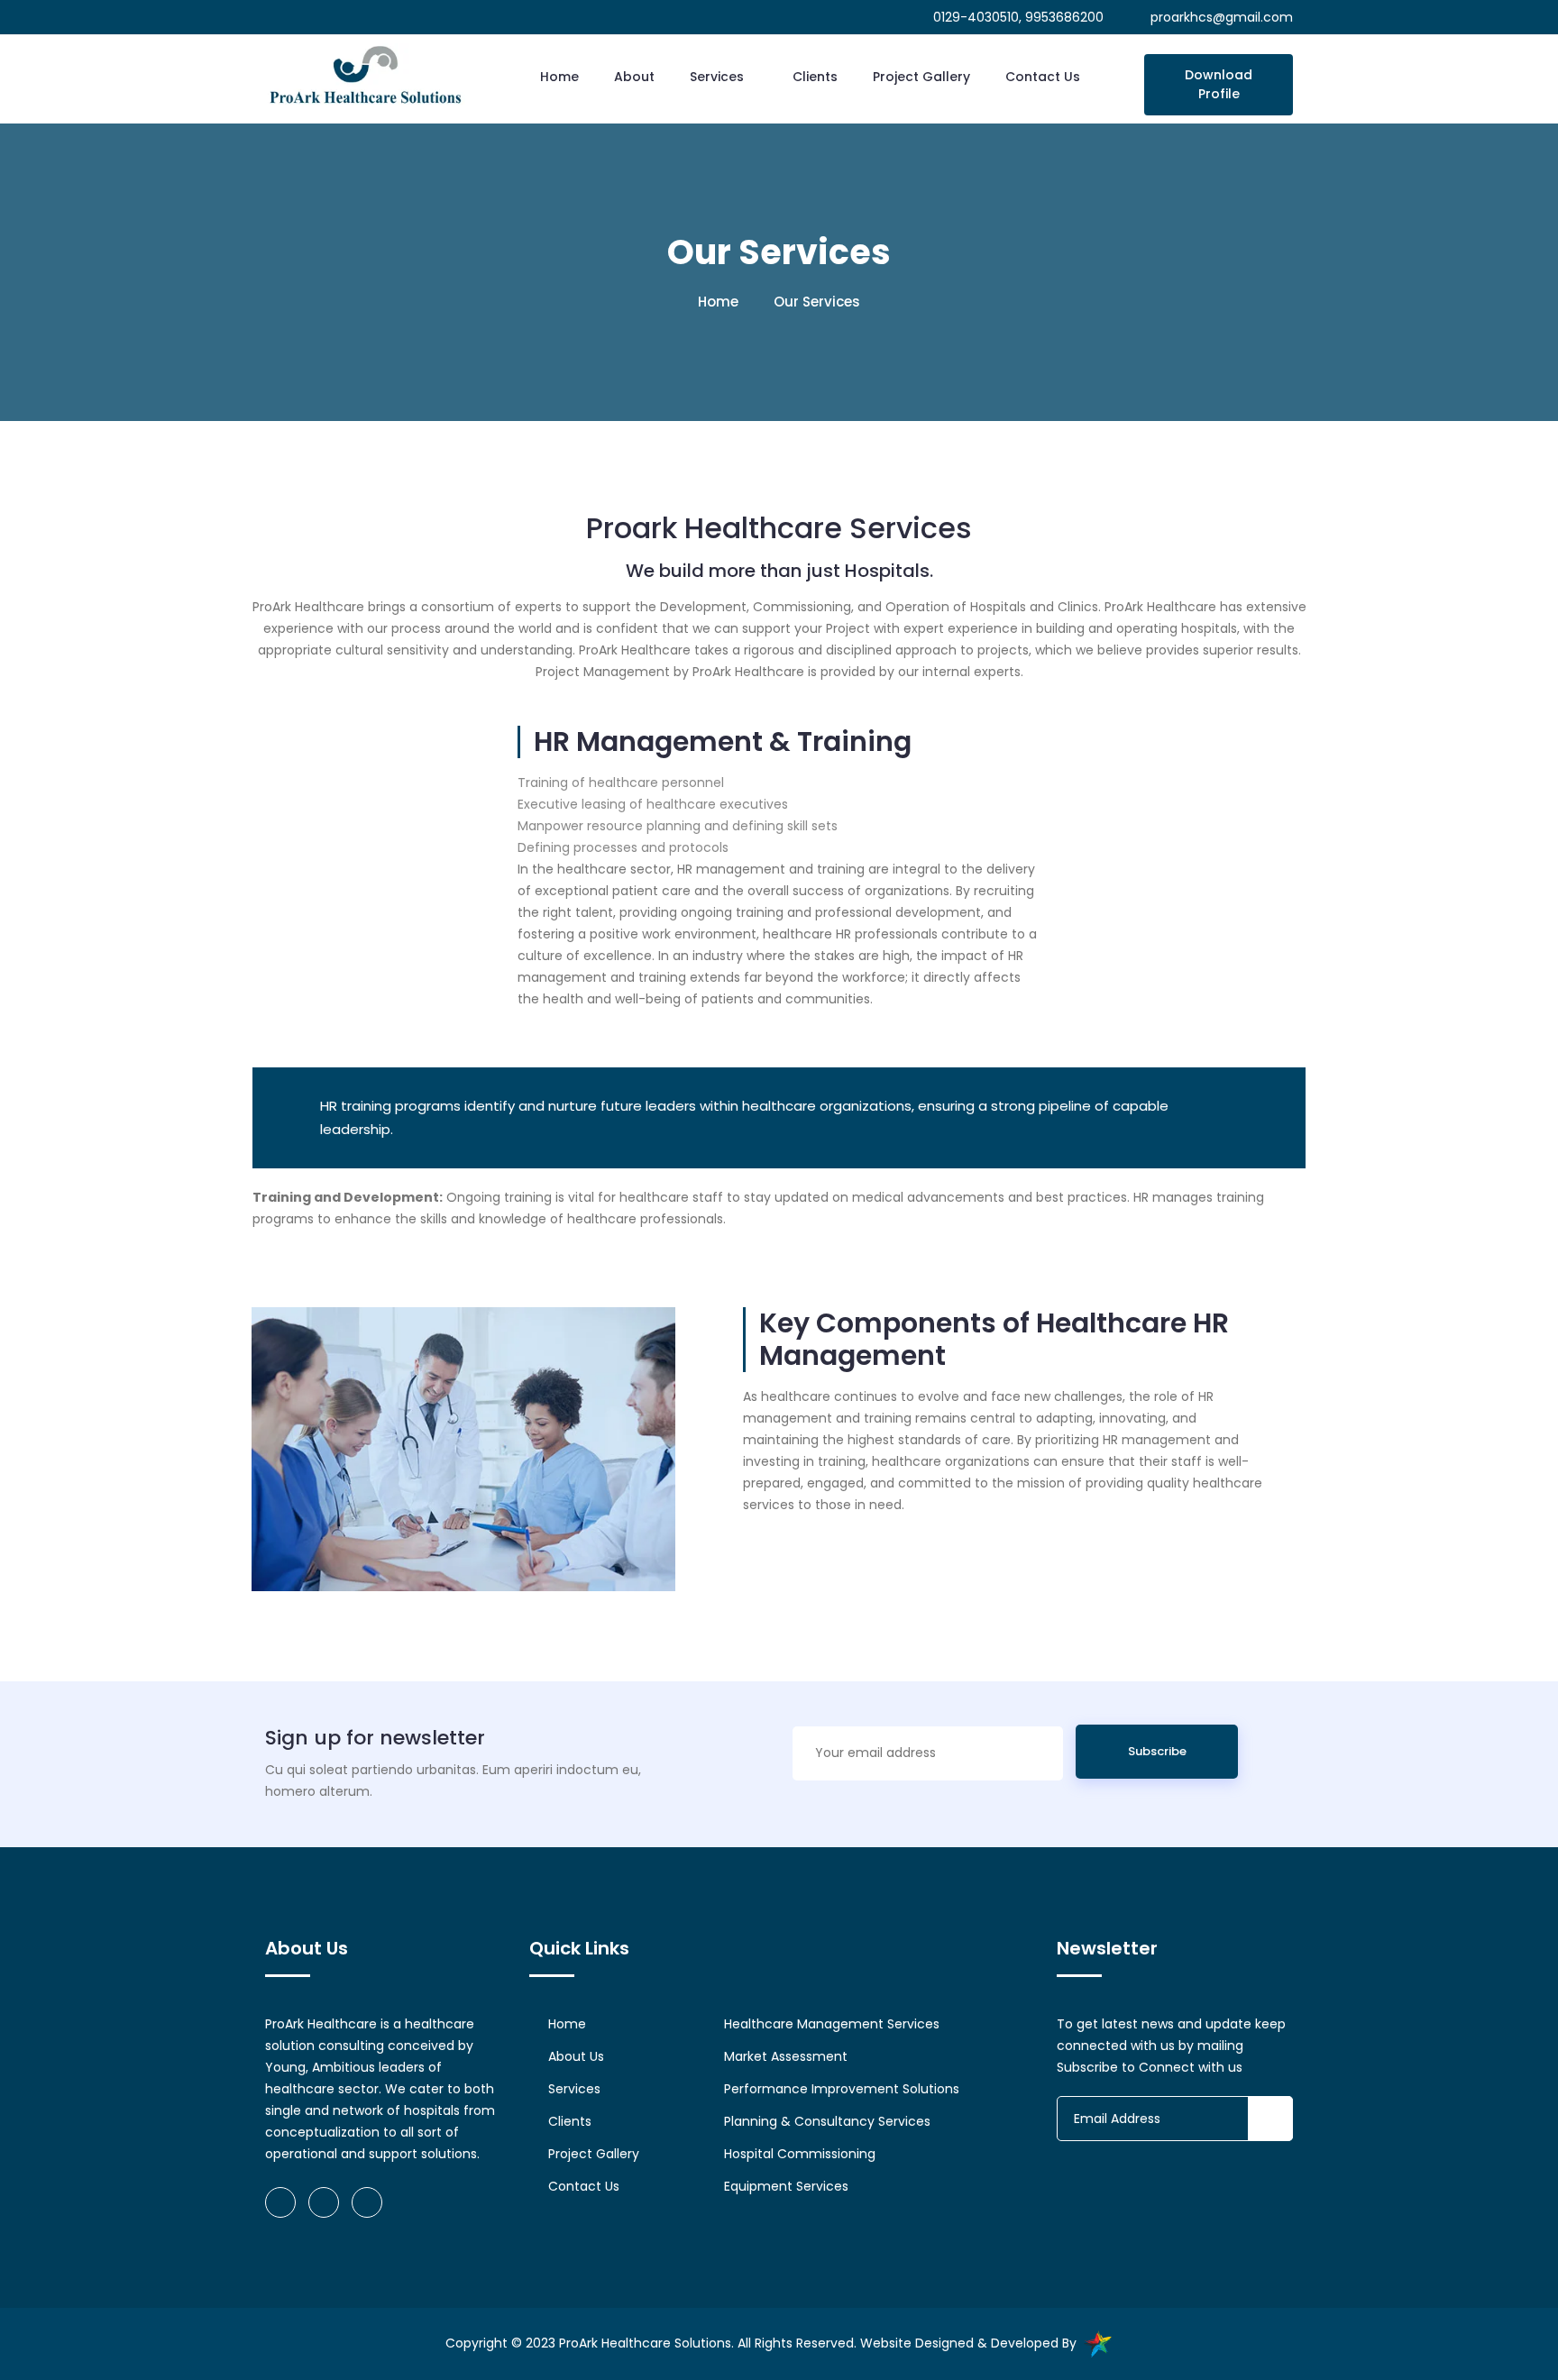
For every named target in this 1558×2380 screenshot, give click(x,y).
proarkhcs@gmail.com (1222, 17)
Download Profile (1219, 84)
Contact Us (1043, 77)
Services (719, 77)
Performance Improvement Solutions (842, 2089)
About (634, 77)
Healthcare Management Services (832, 2024)
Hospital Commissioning (800, 2154)
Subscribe (1157, 1751)
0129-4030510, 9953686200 (1017, 17)
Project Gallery (921, 77)
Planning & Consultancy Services (827, 2121)
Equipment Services (786, 2186)
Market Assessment (786, 2056)
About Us (576, 2056)
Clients (815, 77)
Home (559, 77)
